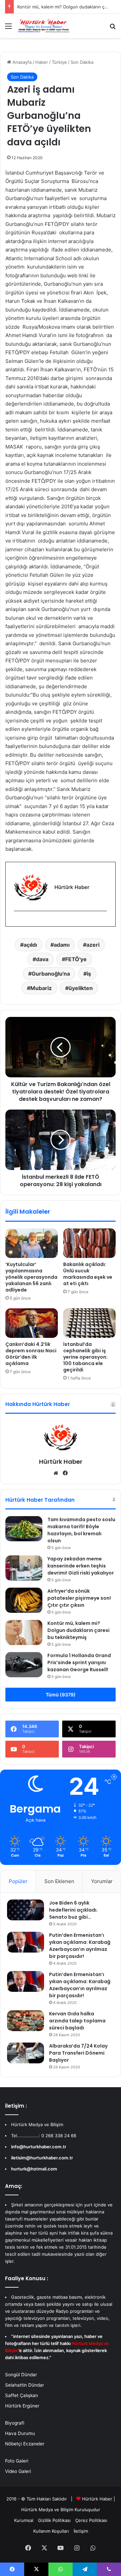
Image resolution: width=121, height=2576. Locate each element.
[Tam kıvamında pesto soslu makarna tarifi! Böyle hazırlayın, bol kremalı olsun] (24, 1529)
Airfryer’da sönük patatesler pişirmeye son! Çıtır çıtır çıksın (79, 1598)
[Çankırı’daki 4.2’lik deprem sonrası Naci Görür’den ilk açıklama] (32, 1323)
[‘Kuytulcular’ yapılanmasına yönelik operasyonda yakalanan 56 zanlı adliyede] (32, 1243)
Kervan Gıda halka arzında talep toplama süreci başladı (77, 2021)
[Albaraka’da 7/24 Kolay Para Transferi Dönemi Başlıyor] (26, 2053)
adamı (62, 945)
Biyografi (15, 2423)
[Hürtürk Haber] (44, 26)
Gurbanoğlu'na (51, 974)
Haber (42, 62)
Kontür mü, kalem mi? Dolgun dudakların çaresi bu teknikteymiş (78, 1630)
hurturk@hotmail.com (34, 2169)
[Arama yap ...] (113, 28)
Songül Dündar (21, 2375)
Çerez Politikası (91, 2520)
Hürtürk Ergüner (22, 2406)
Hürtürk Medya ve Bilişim (47, 2510)
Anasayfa (21, 62)
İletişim (81, 2531)
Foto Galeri (17, 2461)
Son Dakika (82, 62)
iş (89, 974)
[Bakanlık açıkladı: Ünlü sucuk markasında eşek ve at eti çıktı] (89, 1243)
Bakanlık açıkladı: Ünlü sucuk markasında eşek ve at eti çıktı (88, 1274)
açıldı (30, 945)
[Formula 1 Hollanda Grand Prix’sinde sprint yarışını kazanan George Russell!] (24, 1665)
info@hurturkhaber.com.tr (39, 2147)
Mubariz (41, 988)
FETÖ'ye (76, 959)
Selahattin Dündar (25, 2385)
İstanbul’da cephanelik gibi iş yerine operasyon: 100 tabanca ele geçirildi (85, 1357)
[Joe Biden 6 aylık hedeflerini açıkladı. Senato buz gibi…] (26, 1910)
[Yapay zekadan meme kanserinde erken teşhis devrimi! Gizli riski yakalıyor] (24, 1568)
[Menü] (8, 28)
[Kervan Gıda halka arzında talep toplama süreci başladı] (26, 2021)
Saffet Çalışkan (22, 2395)
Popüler (18, 1881)
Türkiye (59, 62)
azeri (93, 945)
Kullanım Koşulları (51, 2531)
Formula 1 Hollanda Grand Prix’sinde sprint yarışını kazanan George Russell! (79, 1662)
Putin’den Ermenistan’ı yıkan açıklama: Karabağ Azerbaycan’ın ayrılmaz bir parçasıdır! (80, 1946)
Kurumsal (24, 2520)
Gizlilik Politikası (54, 2520)
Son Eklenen (59, 1881)
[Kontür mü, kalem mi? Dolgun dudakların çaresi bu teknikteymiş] (24, 1632)
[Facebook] (18, 922)
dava (42, 959)
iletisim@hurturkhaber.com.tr (42, 2158)
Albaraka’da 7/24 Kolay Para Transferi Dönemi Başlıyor (78, 2053)
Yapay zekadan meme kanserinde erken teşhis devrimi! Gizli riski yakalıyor (81, 1566)
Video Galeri (18, 2471)
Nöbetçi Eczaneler (25, 2444)
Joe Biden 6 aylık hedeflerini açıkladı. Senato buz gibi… (73, 1910)
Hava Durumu (20, 2433)
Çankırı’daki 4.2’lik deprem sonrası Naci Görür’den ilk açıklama (31, 1354)
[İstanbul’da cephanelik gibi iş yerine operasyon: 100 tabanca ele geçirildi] (89, 1323)
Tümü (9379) (61, 1695)
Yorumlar (102, 1881)
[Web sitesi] (56, 1473)
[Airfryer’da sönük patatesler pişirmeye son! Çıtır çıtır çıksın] (24, 1600)
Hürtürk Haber (61, 1462)
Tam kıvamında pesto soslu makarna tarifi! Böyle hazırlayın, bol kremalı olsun (81, 1530)
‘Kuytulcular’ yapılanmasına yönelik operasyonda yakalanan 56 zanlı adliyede (31, 1277)
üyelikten (81, 988)
